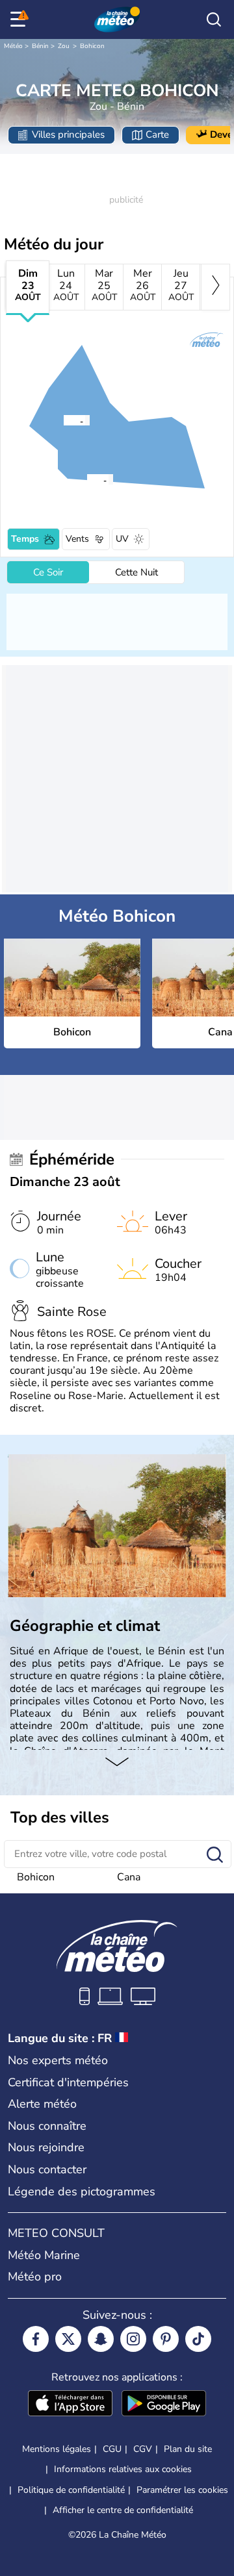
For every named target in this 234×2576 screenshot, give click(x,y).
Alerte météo (42, 2104)
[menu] (20, 19)
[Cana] (86, 479)
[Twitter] (68, 2339)
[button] (67, 420)
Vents (77, 539)
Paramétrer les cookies (182, 2490)
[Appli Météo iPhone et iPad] (70, 2405)
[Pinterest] (166, 2339)
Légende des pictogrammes (82, 2191)
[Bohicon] (63, 420)
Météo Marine (44, 2255)
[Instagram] (133, 2339)
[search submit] (215, 1855)
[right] (215, 287)
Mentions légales (57, 2449)
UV (122, 539)
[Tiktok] (198, 2339)
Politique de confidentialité (71, 2490)
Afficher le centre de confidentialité (123, 2510)
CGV (143, 2449)
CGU (112, 2449)
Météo (13, 46)
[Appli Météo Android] (164, 2405)
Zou (64, 46)
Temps (25, 539)
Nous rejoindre (46, 2147)
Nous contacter (47, 2169)
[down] (117, 1763)
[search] (214, 19)
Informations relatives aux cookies (123, 2469)
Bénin (40, 46)
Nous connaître (47, 2126)
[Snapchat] (101, 2339)
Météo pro (35, 2277)
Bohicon (92, 46)
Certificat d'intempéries (68, 2082)
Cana (129, 1877)
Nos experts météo (58, 2060)
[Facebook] (36, 2339)
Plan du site (188, 2449)
